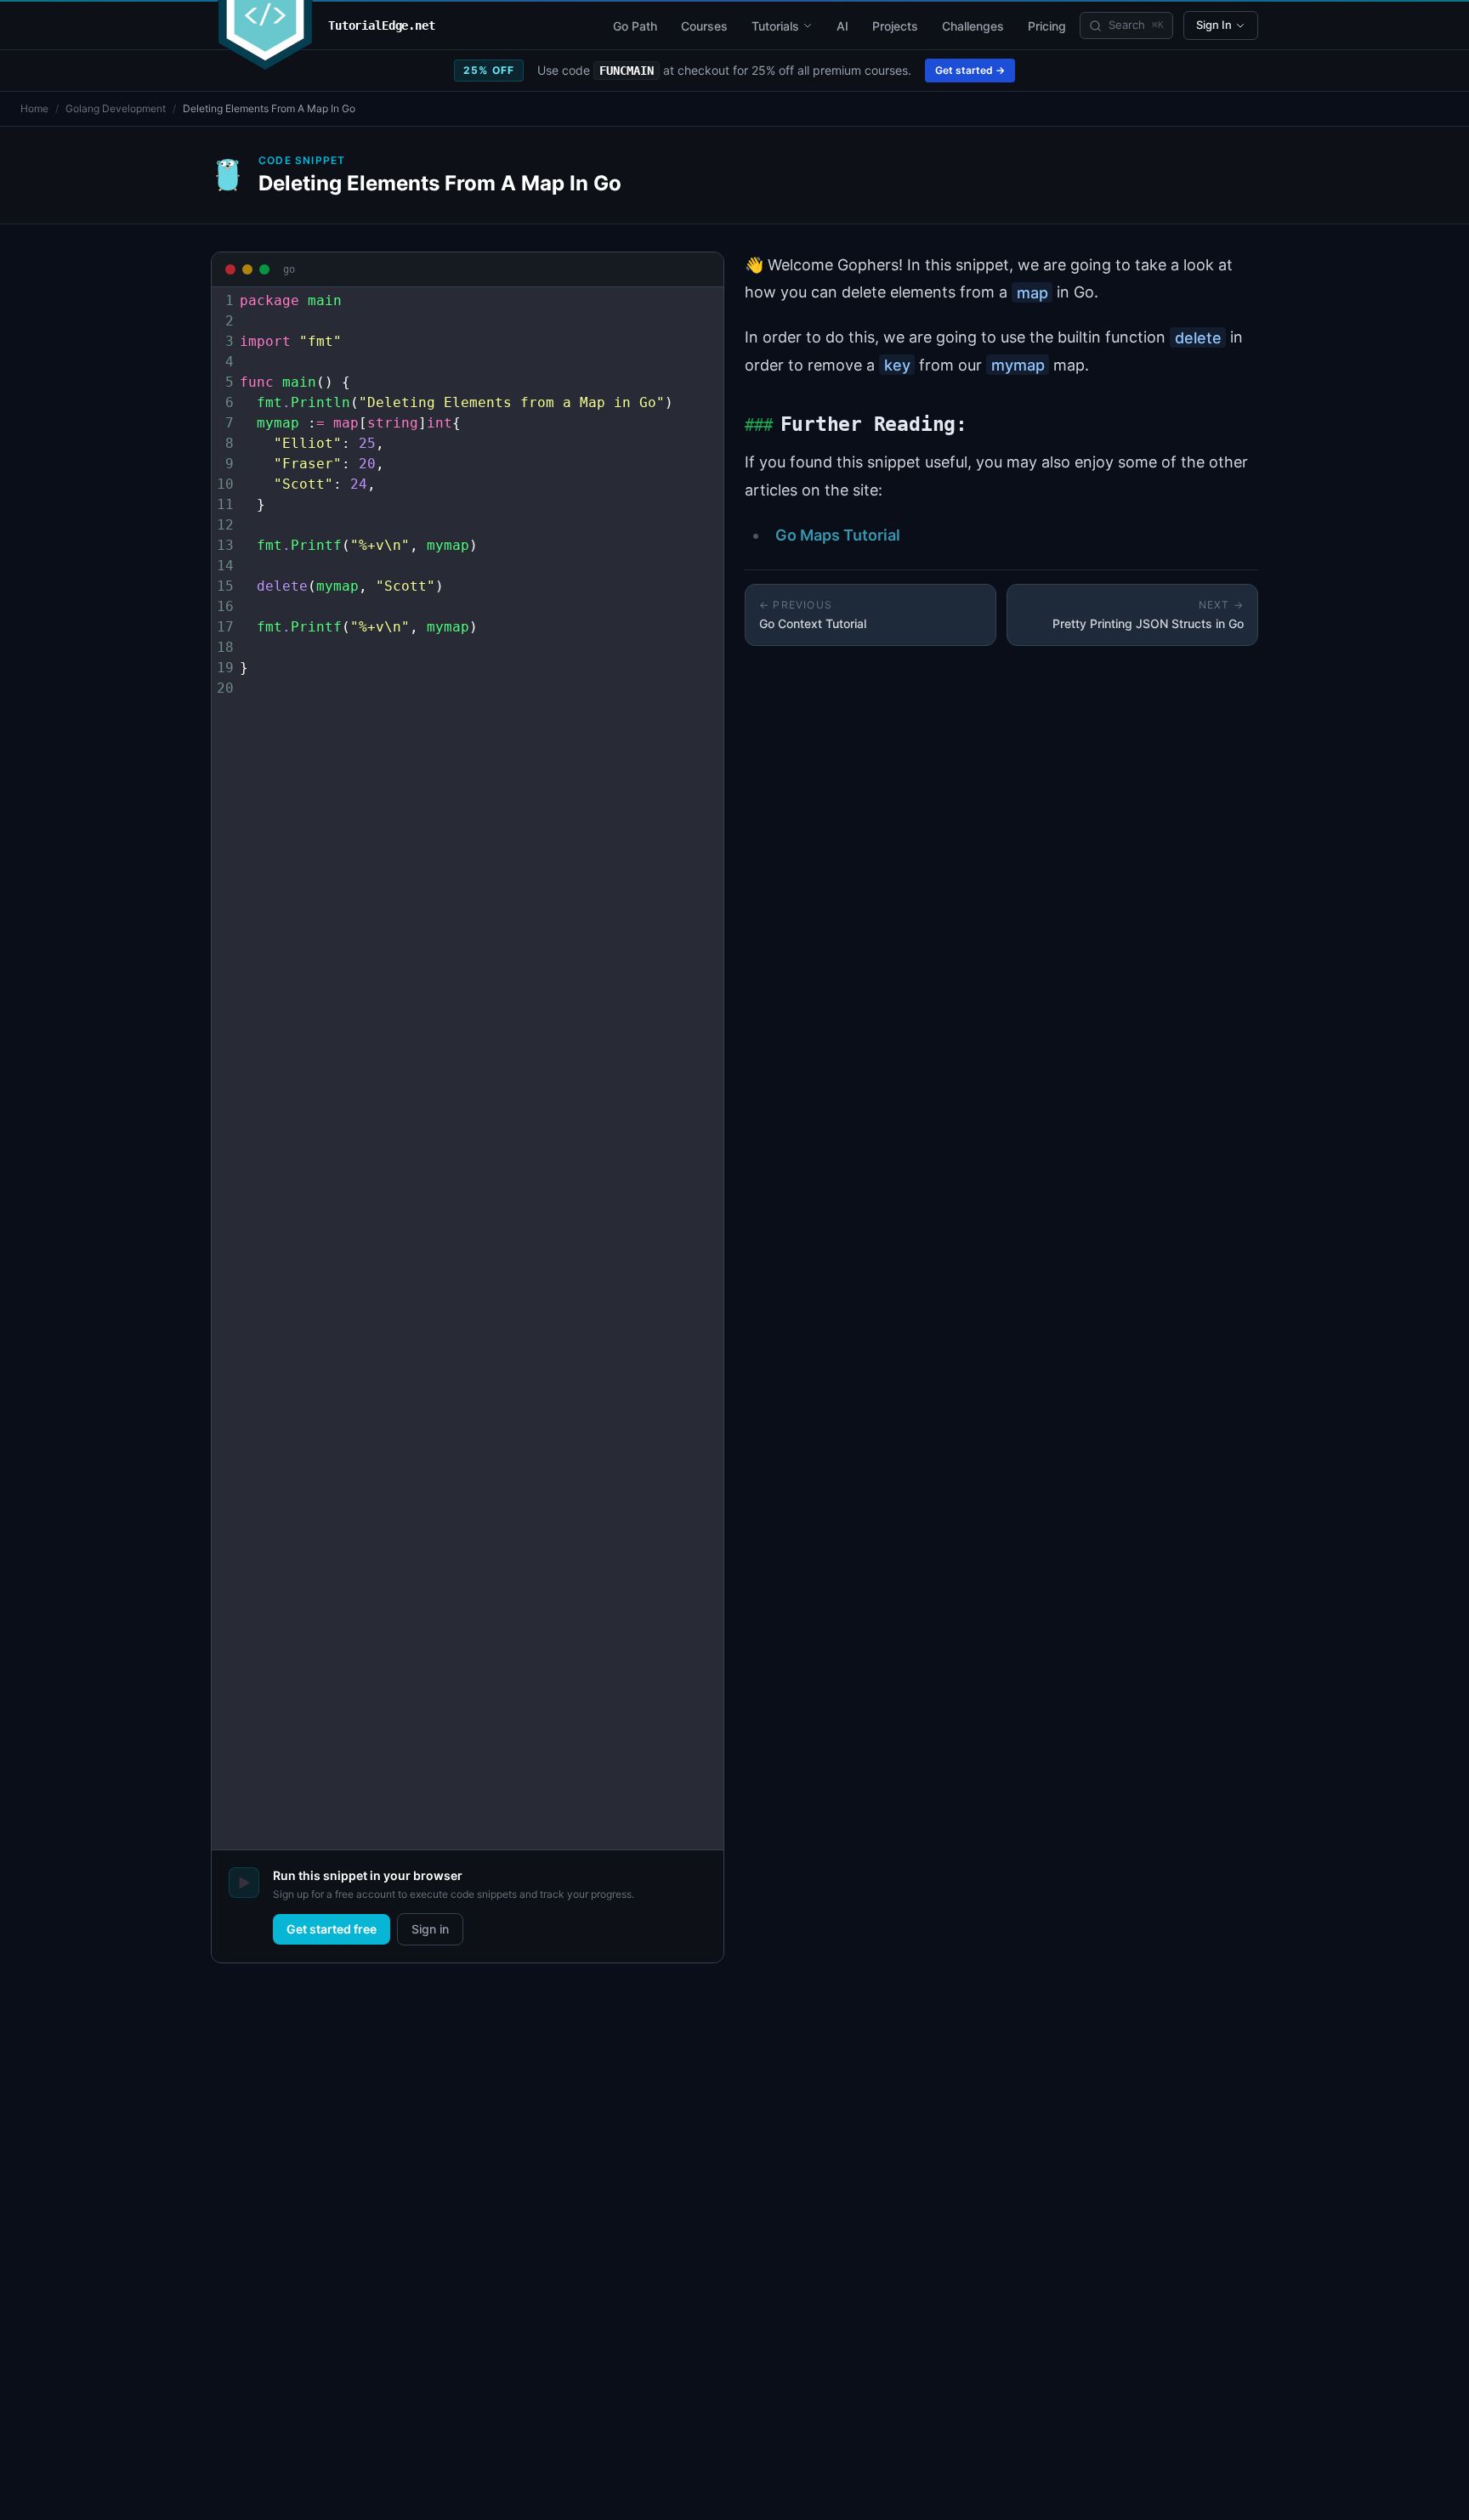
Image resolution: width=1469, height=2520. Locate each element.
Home (34, 108)
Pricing (1047, 26)
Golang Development (116, 108)
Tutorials (775, 26)
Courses (704, 26)
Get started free (332, 1929)
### (758, 425)
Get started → (970, 70)
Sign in (430, 1929)
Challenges (973, 26)
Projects (895, 26)
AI (842, 26)
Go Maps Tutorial (838, 535)
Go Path (635, 26)
